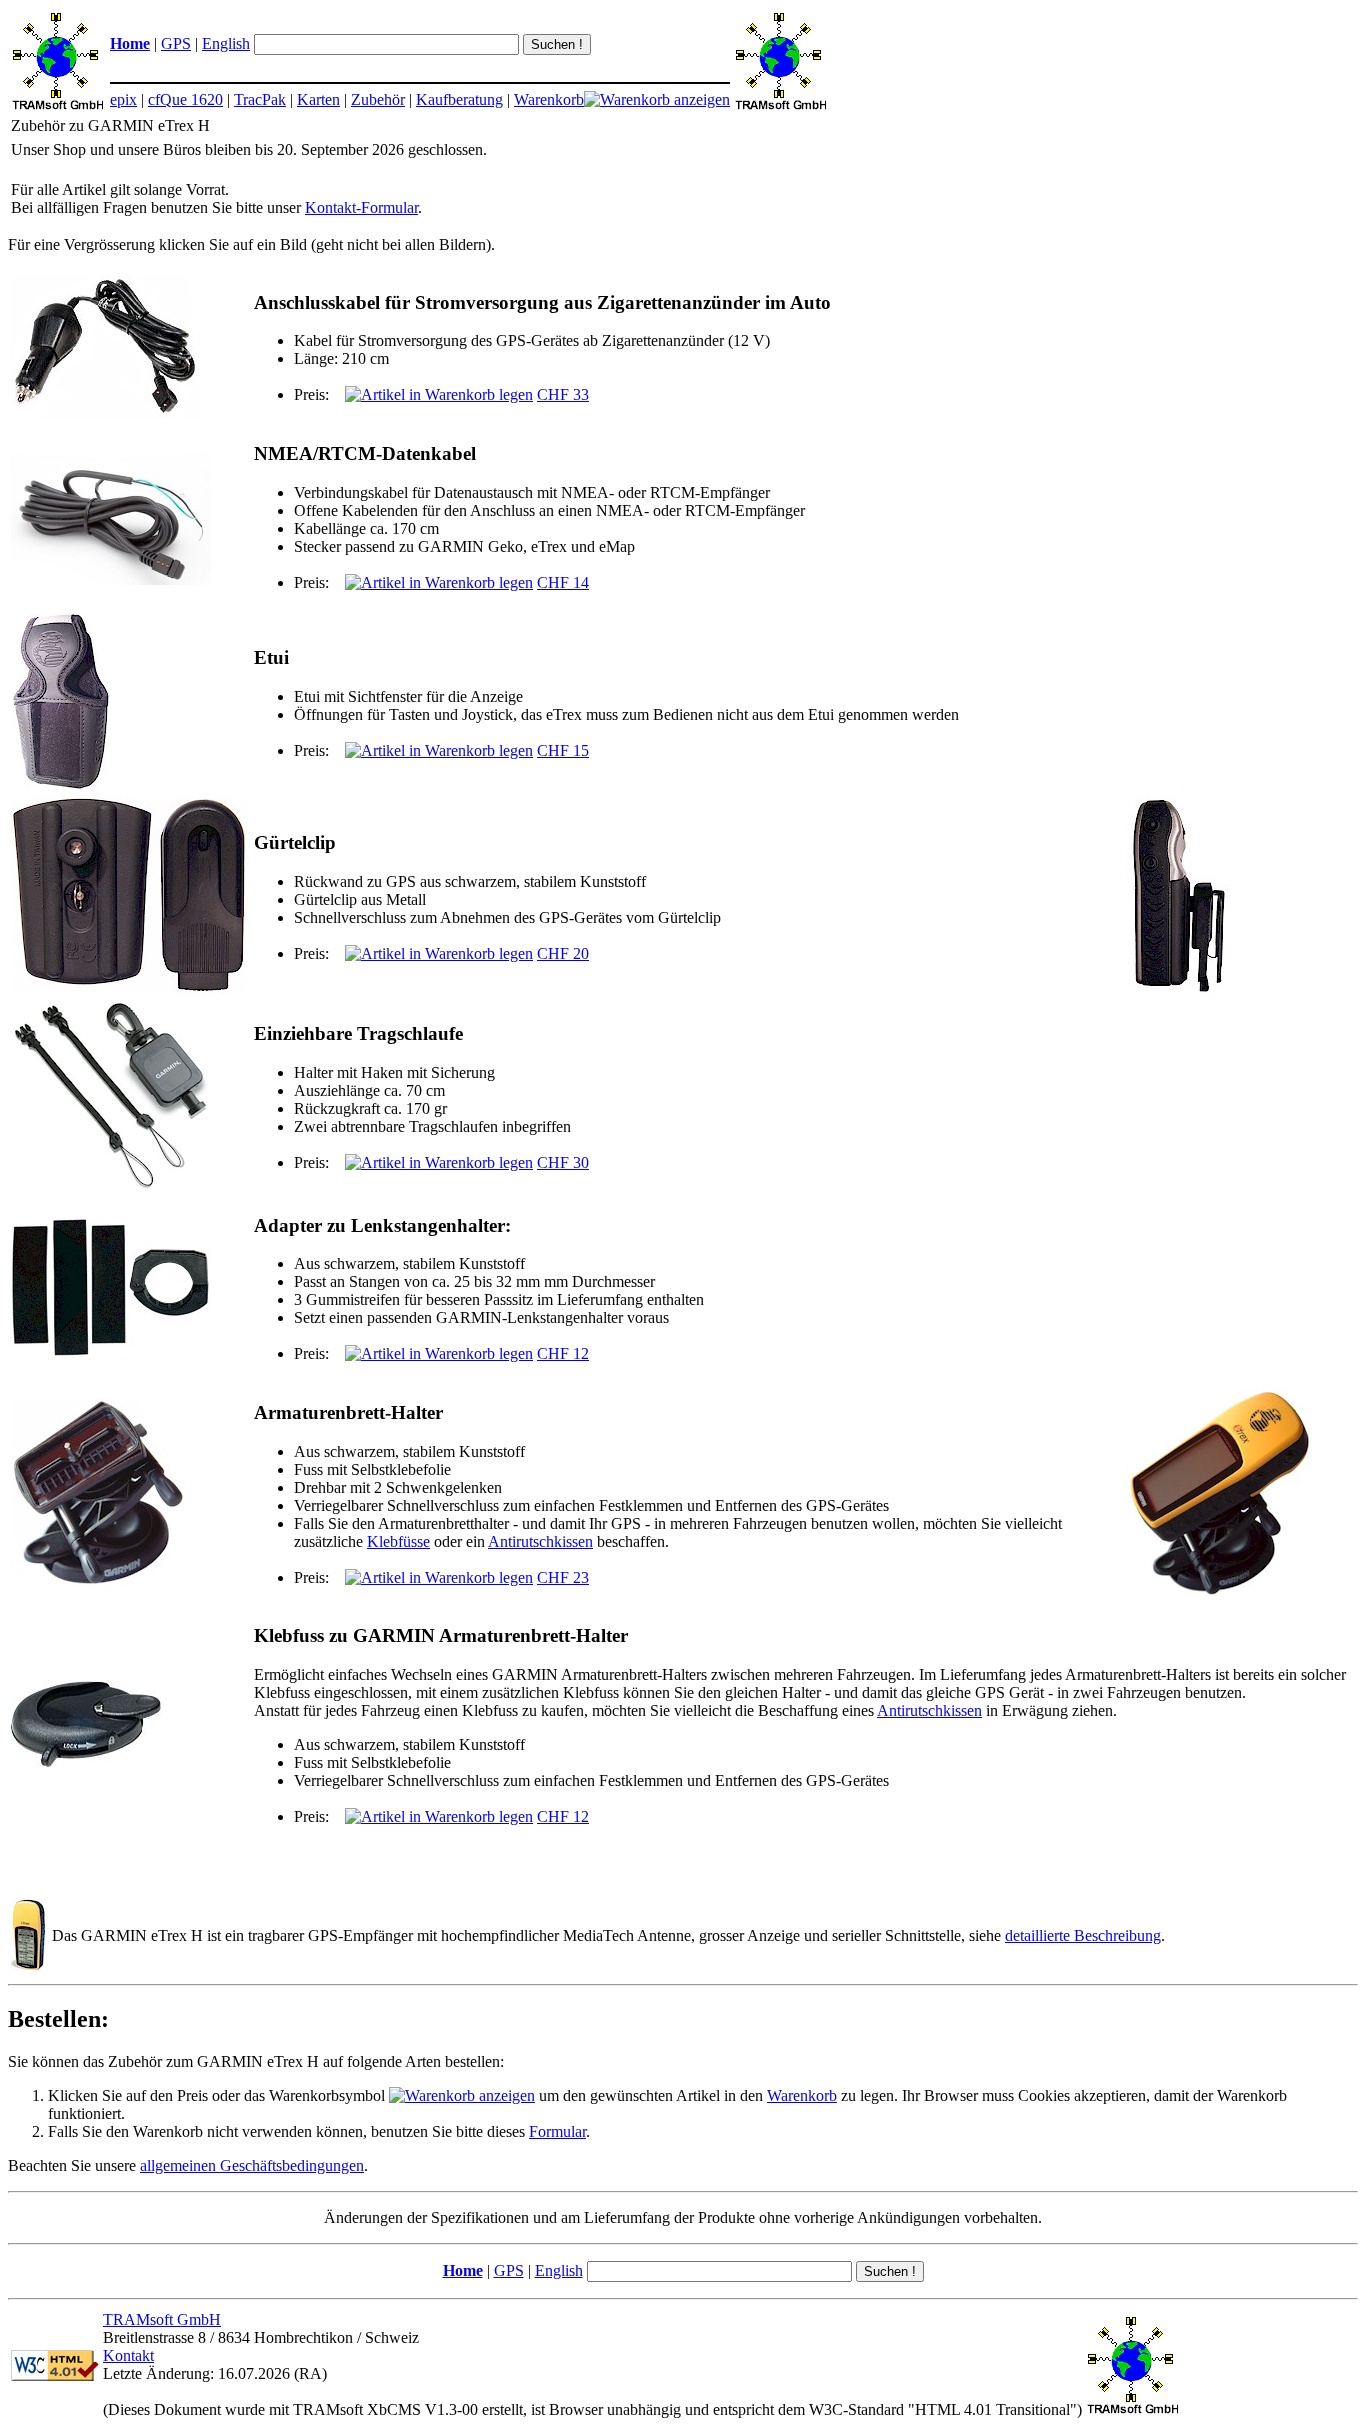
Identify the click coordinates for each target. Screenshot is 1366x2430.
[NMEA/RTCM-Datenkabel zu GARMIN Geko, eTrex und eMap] (111, 579)
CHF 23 (563, 1577)
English (226, 43)
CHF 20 (563, 953)
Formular (557, 2131)
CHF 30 (563, 1162)
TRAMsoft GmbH (162, 2319)
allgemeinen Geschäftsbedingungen (252, 2165)
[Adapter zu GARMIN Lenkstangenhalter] (111, 1352)
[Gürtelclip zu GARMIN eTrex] (130, 990)
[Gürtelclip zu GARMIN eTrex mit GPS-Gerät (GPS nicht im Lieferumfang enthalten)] (1178, 990)
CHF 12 (563, 1353)
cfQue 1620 (185, 99)
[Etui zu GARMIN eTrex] (61, 786)
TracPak (260, 99)
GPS (176, 43)
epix (123, 99)
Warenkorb (549, 99)
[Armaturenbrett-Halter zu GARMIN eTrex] (98, 1582)
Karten (318, 99)
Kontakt (128, 2355)
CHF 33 (563, 394)
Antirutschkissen (540, 1541)
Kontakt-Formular (361, 207)
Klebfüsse (398, 1541)
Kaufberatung (459, 99)
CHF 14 (563, 582)
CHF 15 (563, 750)
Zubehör (378, 99)
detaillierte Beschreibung (1083, 1935)
